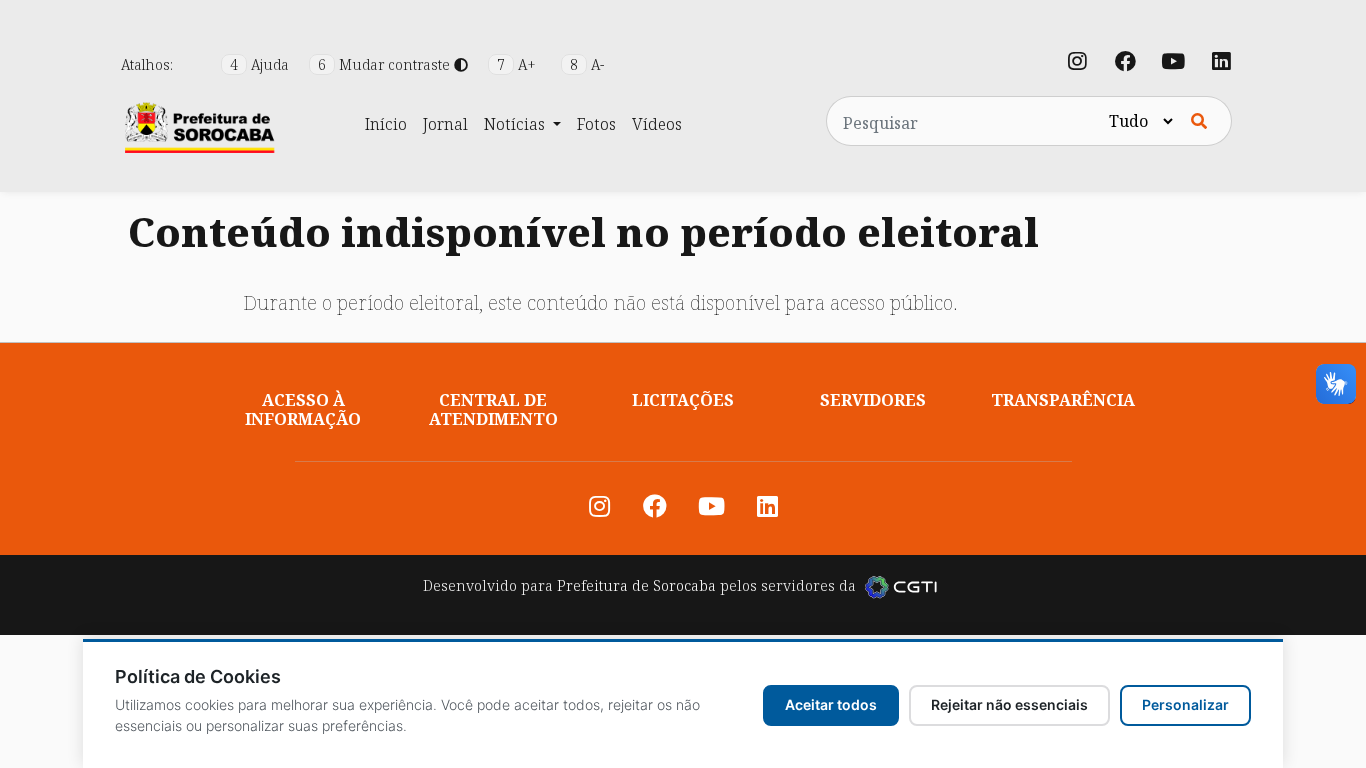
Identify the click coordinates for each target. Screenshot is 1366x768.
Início (386, 124)
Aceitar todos (831, 704)
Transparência (1063, 400)
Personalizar (1185, 704)
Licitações (683, 400)
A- (587, 64)
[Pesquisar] (1199, 121)
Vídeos (657, 124)
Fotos (596, 124)
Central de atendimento (493, 409)
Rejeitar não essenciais (1009, 704)
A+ (518, 64)
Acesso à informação (303, 409)
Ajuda (261, 64)
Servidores (873, 400)
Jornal (445, 124)
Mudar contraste (386, 64)
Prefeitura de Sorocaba (636, 585)
